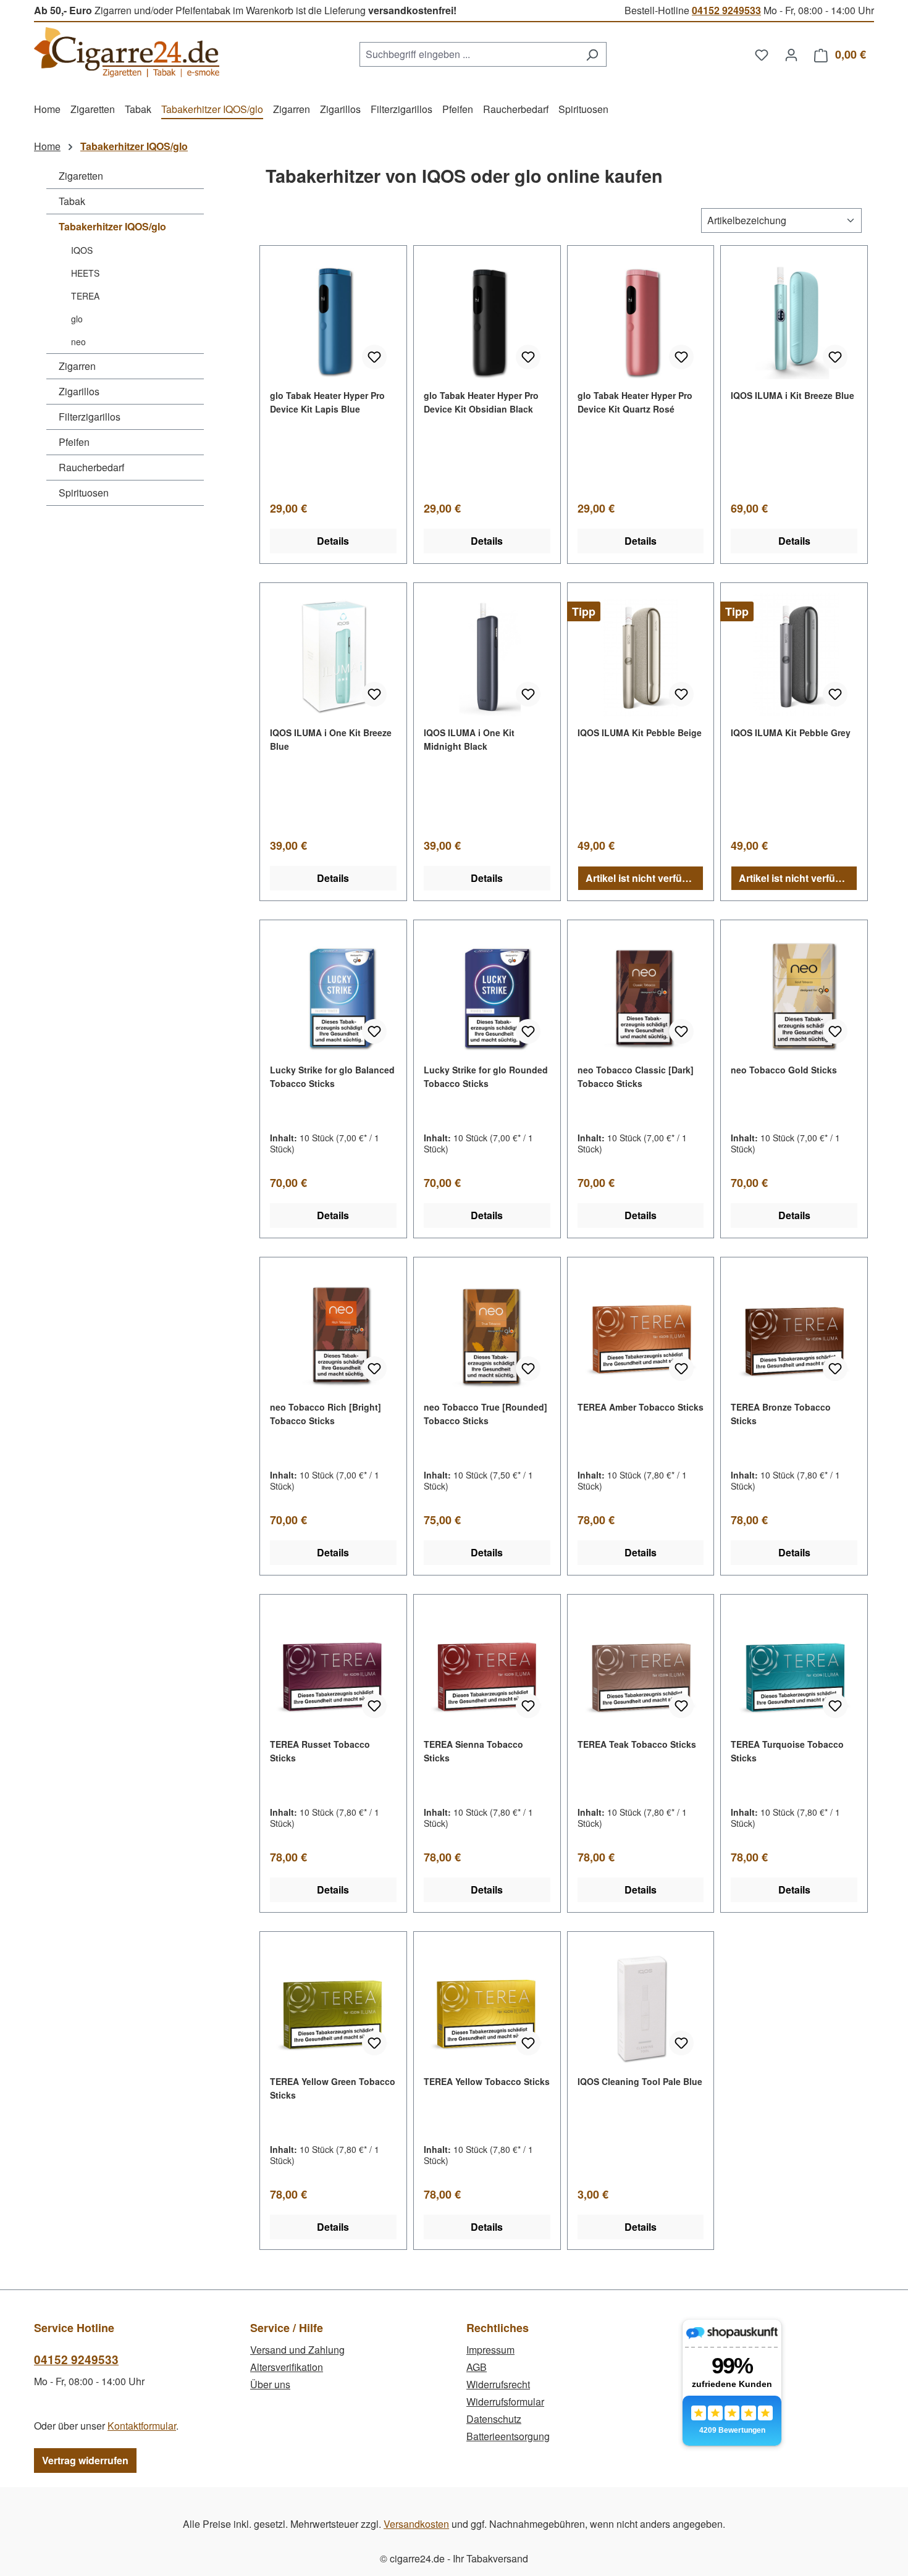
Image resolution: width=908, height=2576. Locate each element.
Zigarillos (79, 391)
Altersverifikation (287, 2367)
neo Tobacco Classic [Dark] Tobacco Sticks (636, 1076)
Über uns (270, 2384)
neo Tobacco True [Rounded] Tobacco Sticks (486, 1414)
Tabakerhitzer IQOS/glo (112, 226)
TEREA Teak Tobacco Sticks (637, 1744)
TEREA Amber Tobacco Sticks (641, 1407)
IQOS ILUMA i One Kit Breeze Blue (331, 739)
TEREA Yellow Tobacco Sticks (487, 2081)
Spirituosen (84, 493)
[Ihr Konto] (791, 54)
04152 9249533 (726, 10)
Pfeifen (74, 442)
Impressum (490, 2350)
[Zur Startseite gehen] (127, 52)
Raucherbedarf (91, 467)
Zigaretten (81, 176)
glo (77, 319)
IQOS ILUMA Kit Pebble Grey (791, 732)
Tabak (72, 201)
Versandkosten (416, 2524)
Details (333, 541)
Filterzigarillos (90, 417)
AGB (477, 2367)
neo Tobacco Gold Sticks (784, 1070)
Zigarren (77, 366)
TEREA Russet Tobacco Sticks (320, 1751)
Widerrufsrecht (498, 2384)
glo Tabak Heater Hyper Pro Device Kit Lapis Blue (327, 402)
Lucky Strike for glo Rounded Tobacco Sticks (486, 1076)
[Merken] (374, 357)
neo (78, 342)
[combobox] (469, 54)
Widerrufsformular (505, 2402)
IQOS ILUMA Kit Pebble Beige (640, 732)
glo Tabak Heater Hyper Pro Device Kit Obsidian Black (481, 402)
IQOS (82, 250)
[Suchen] (592, 54)
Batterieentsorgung (508, 2436)
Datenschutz (494, 2419)
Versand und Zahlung (297, 2350)
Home (47, 146)
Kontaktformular (142, 2426)
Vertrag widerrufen (85, 2460)
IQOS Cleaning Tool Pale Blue (640, 2081)
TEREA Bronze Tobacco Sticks (781, 1414)
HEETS (85, 273)
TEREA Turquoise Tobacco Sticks (787, 1751)
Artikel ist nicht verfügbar (645, 878)
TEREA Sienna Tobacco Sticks (473, 1751)
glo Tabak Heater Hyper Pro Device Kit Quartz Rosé (635, 402)
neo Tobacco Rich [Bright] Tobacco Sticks (326, 1414)
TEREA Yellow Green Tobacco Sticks (333, 2088)
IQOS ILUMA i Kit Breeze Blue (792, 395)
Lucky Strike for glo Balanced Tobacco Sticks (332, 1076)
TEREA (85, 296)
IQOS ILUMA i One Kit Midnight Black (469, 739)
